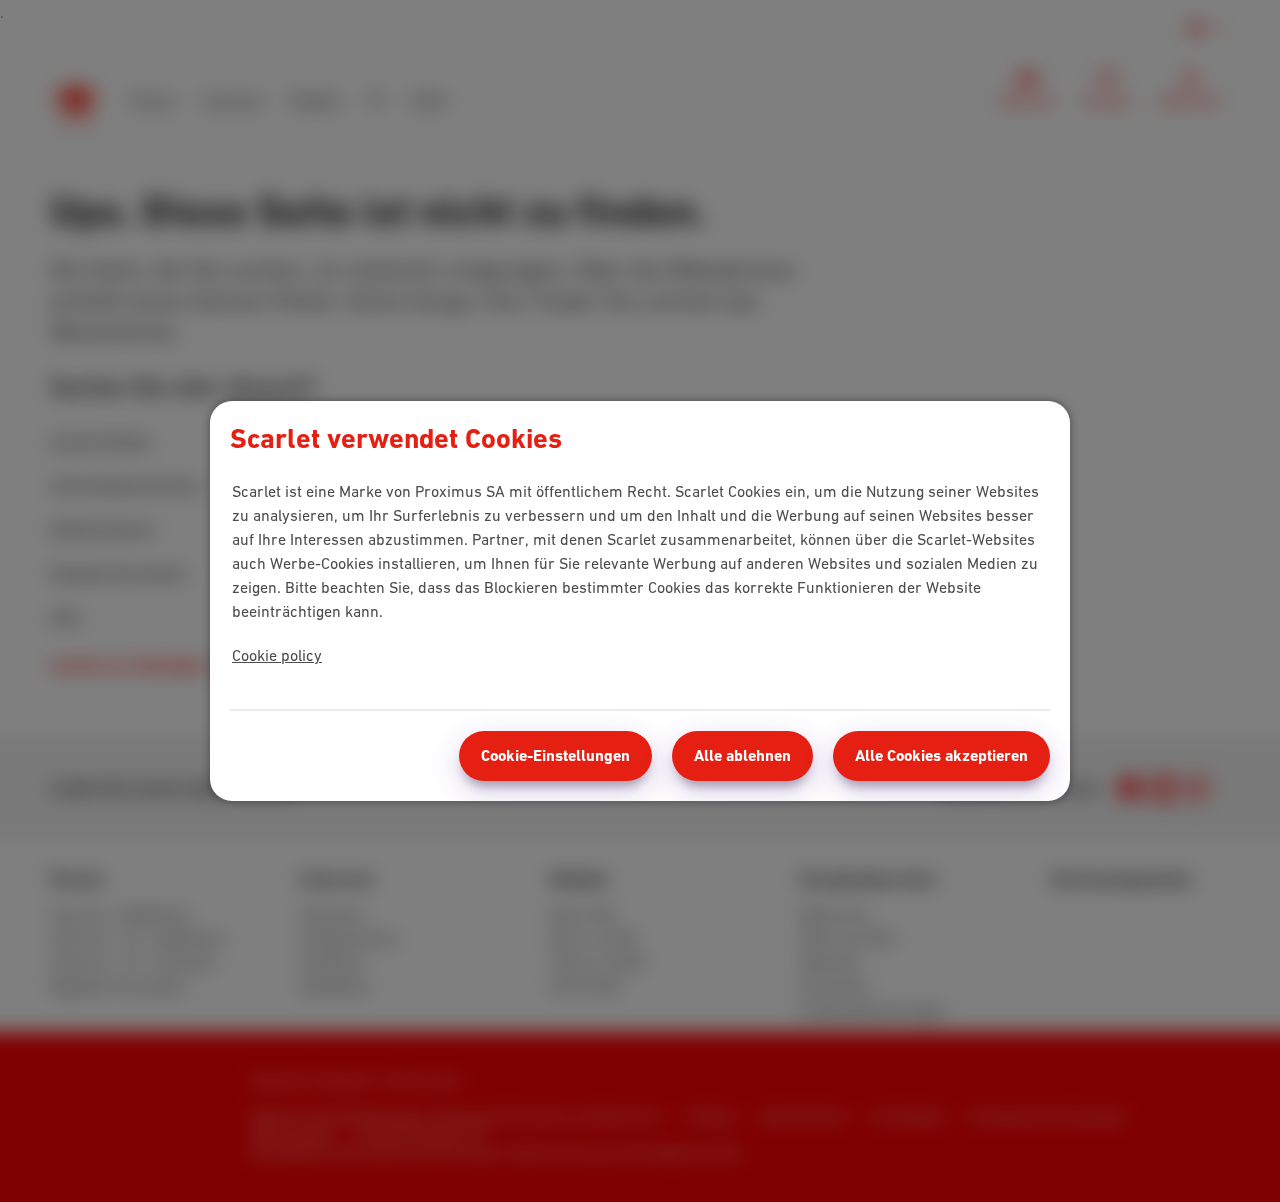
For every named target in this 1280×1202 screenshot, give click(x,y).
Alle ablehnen (742, 755)
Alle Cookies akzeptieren (941, 755)
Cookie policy (277, 655)
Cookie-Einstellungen (555, 755)
